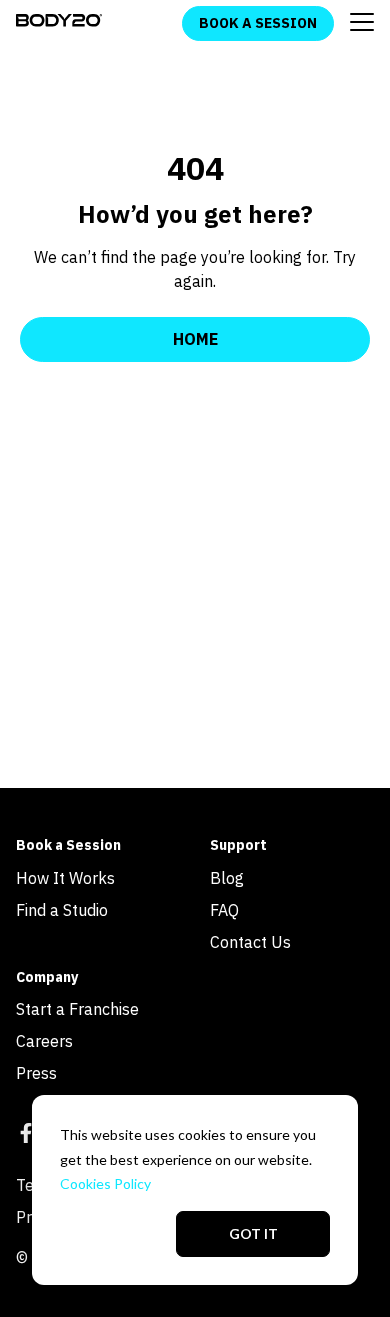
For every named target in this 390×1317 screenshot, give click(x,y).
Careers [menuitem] (44, 1041)
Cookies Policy (105, 1183)
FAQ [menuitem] (224, 910)
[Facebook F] (26, 1136)
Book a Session (258, 23)
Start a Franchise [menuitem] (77, 1009)
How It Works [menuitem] (65, 878)
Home (195, 339)
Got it (253, 1233)
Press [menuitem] (36, 1073)
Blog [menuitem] (227, 878)
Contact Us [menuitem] (250, 942)
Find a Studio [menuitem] (62, 910)
